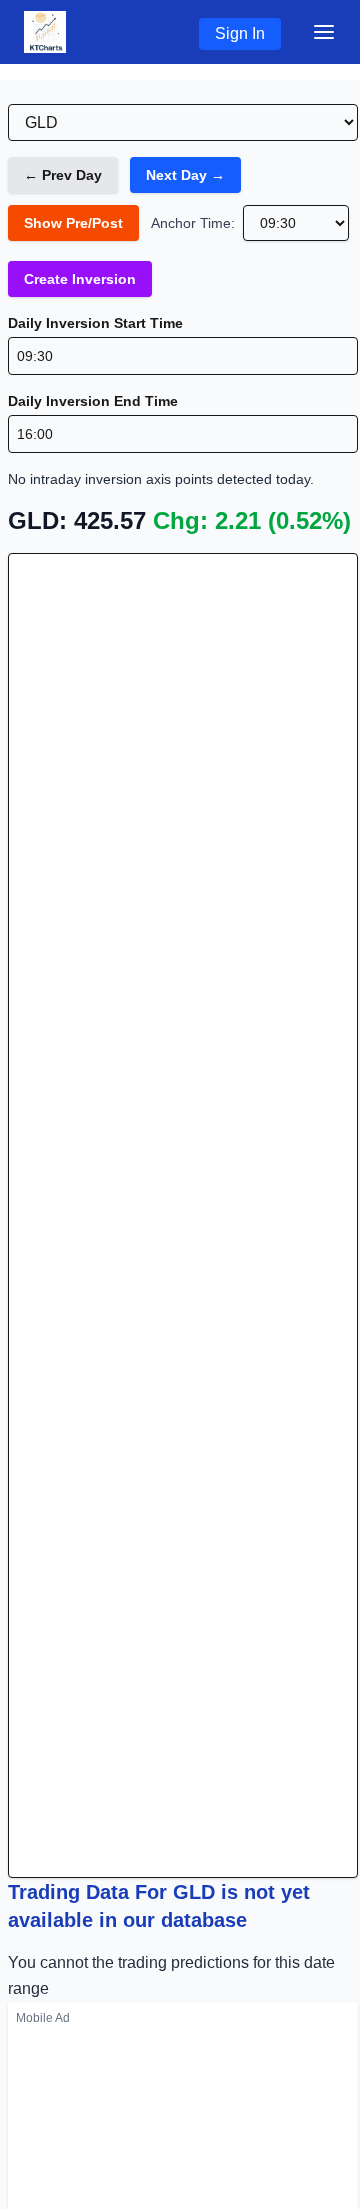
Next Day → (185, 175)
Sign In (240, 33)
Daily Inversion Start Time (95, 323)
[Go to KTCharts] (45, 32)
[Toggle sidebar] (324, 32)
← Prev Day (63, 175)
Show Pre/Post (73, 223)
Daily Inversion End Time (93, 401)
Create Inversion (80, 279)
